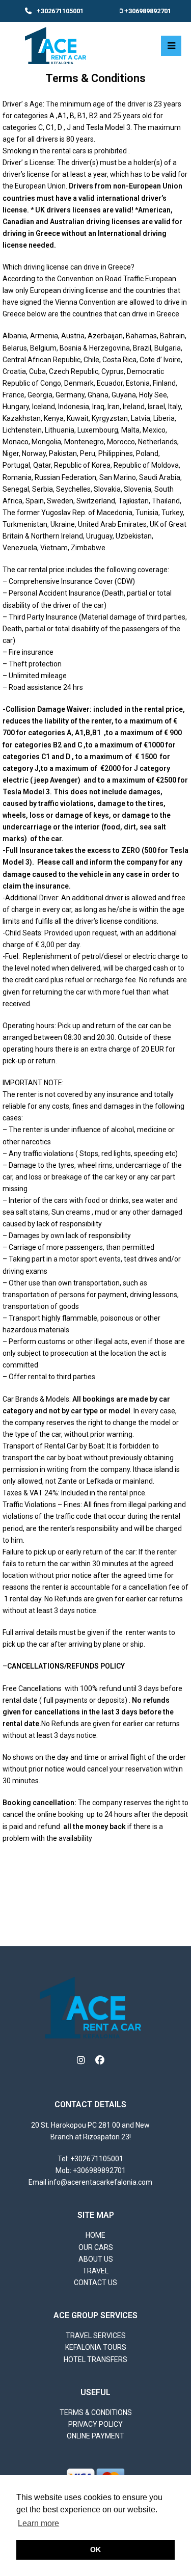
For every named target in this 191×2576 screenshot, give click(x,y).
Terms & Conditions (96, 2412)
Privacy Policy (95, 2424)
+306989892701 (148, 11)
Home (95, 2235)
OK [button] (95, 2550)
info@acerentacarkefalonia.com (100, 2182)
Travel (95, 2271)
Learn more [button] (38, 2523)
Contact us (95, 2283)
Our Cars (96, 2247)
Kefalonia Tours (96, 2347)
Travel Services (96, 2336)
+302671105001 (60, 11)
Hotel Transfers (95, 2359)
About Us (96, 2259)
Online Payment (95, 2436)
